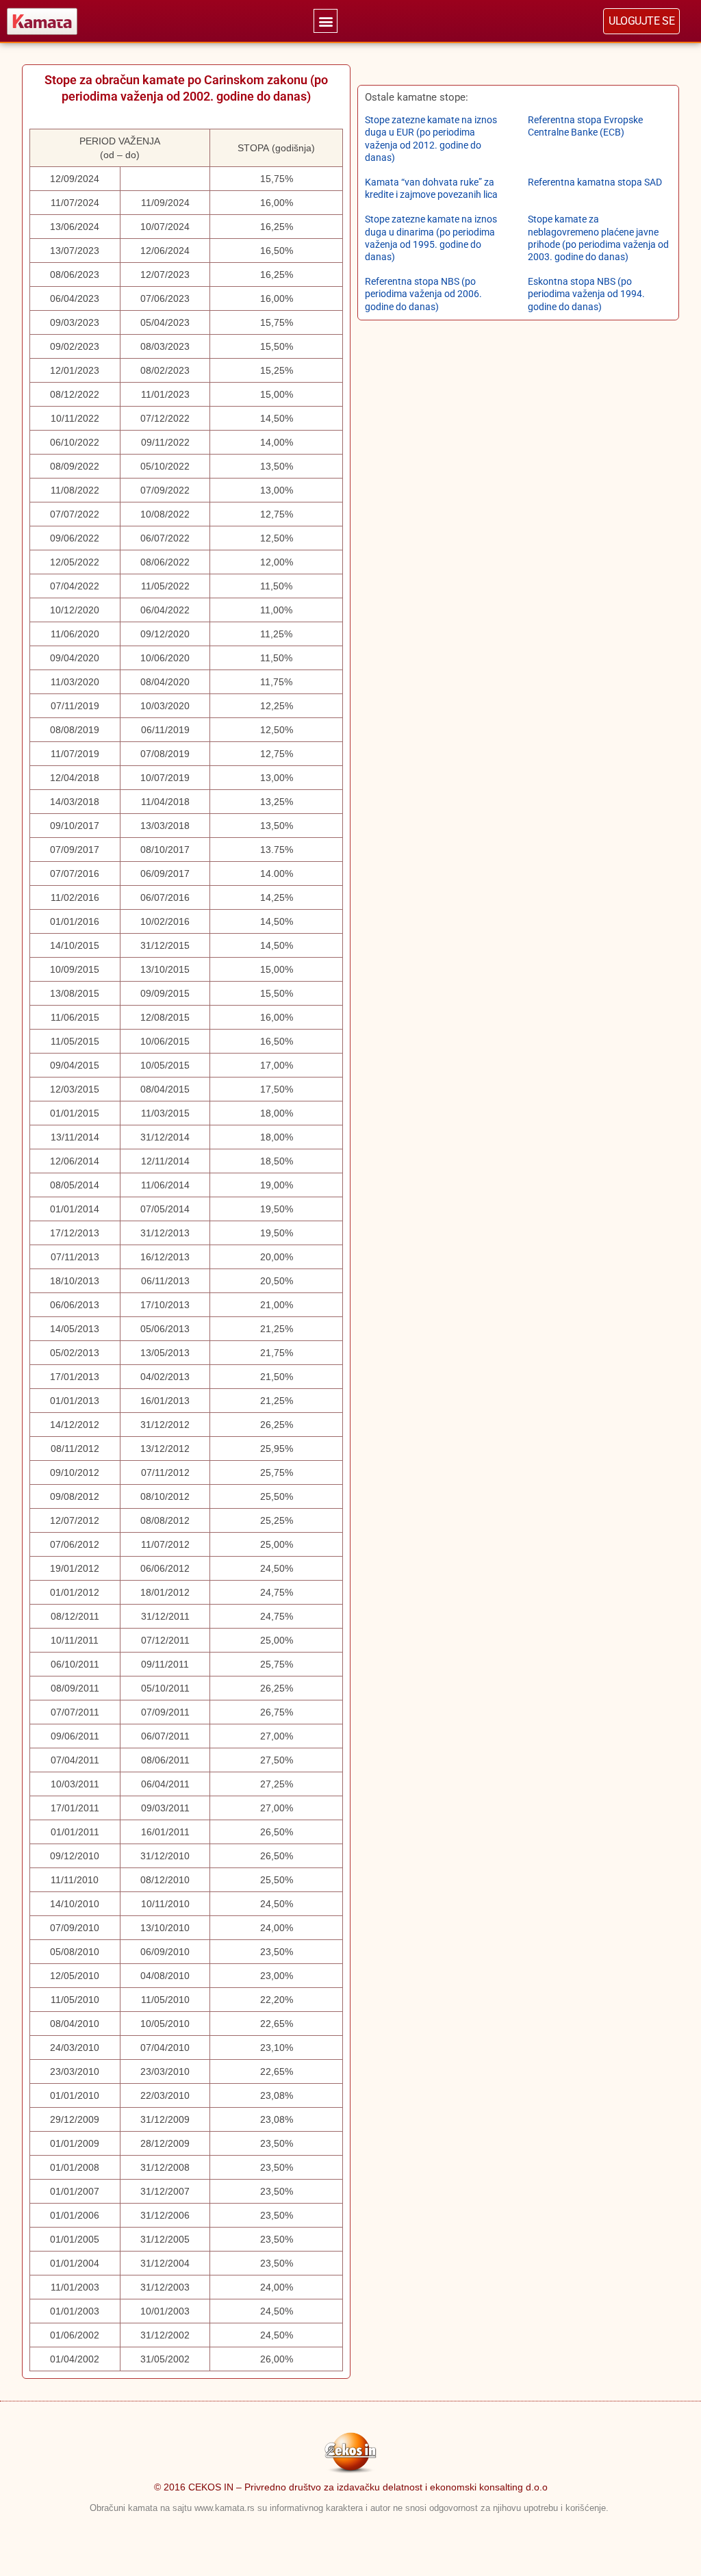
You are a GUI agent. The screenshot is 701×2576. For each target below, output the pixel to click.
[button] (326, 21)
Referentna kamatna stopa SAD (595, 182)
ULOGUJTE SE (641, 21)
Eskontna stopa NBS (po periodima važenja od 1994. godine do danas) (586, 294)
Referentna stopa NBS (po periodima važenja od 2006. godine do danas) (423, 294)
